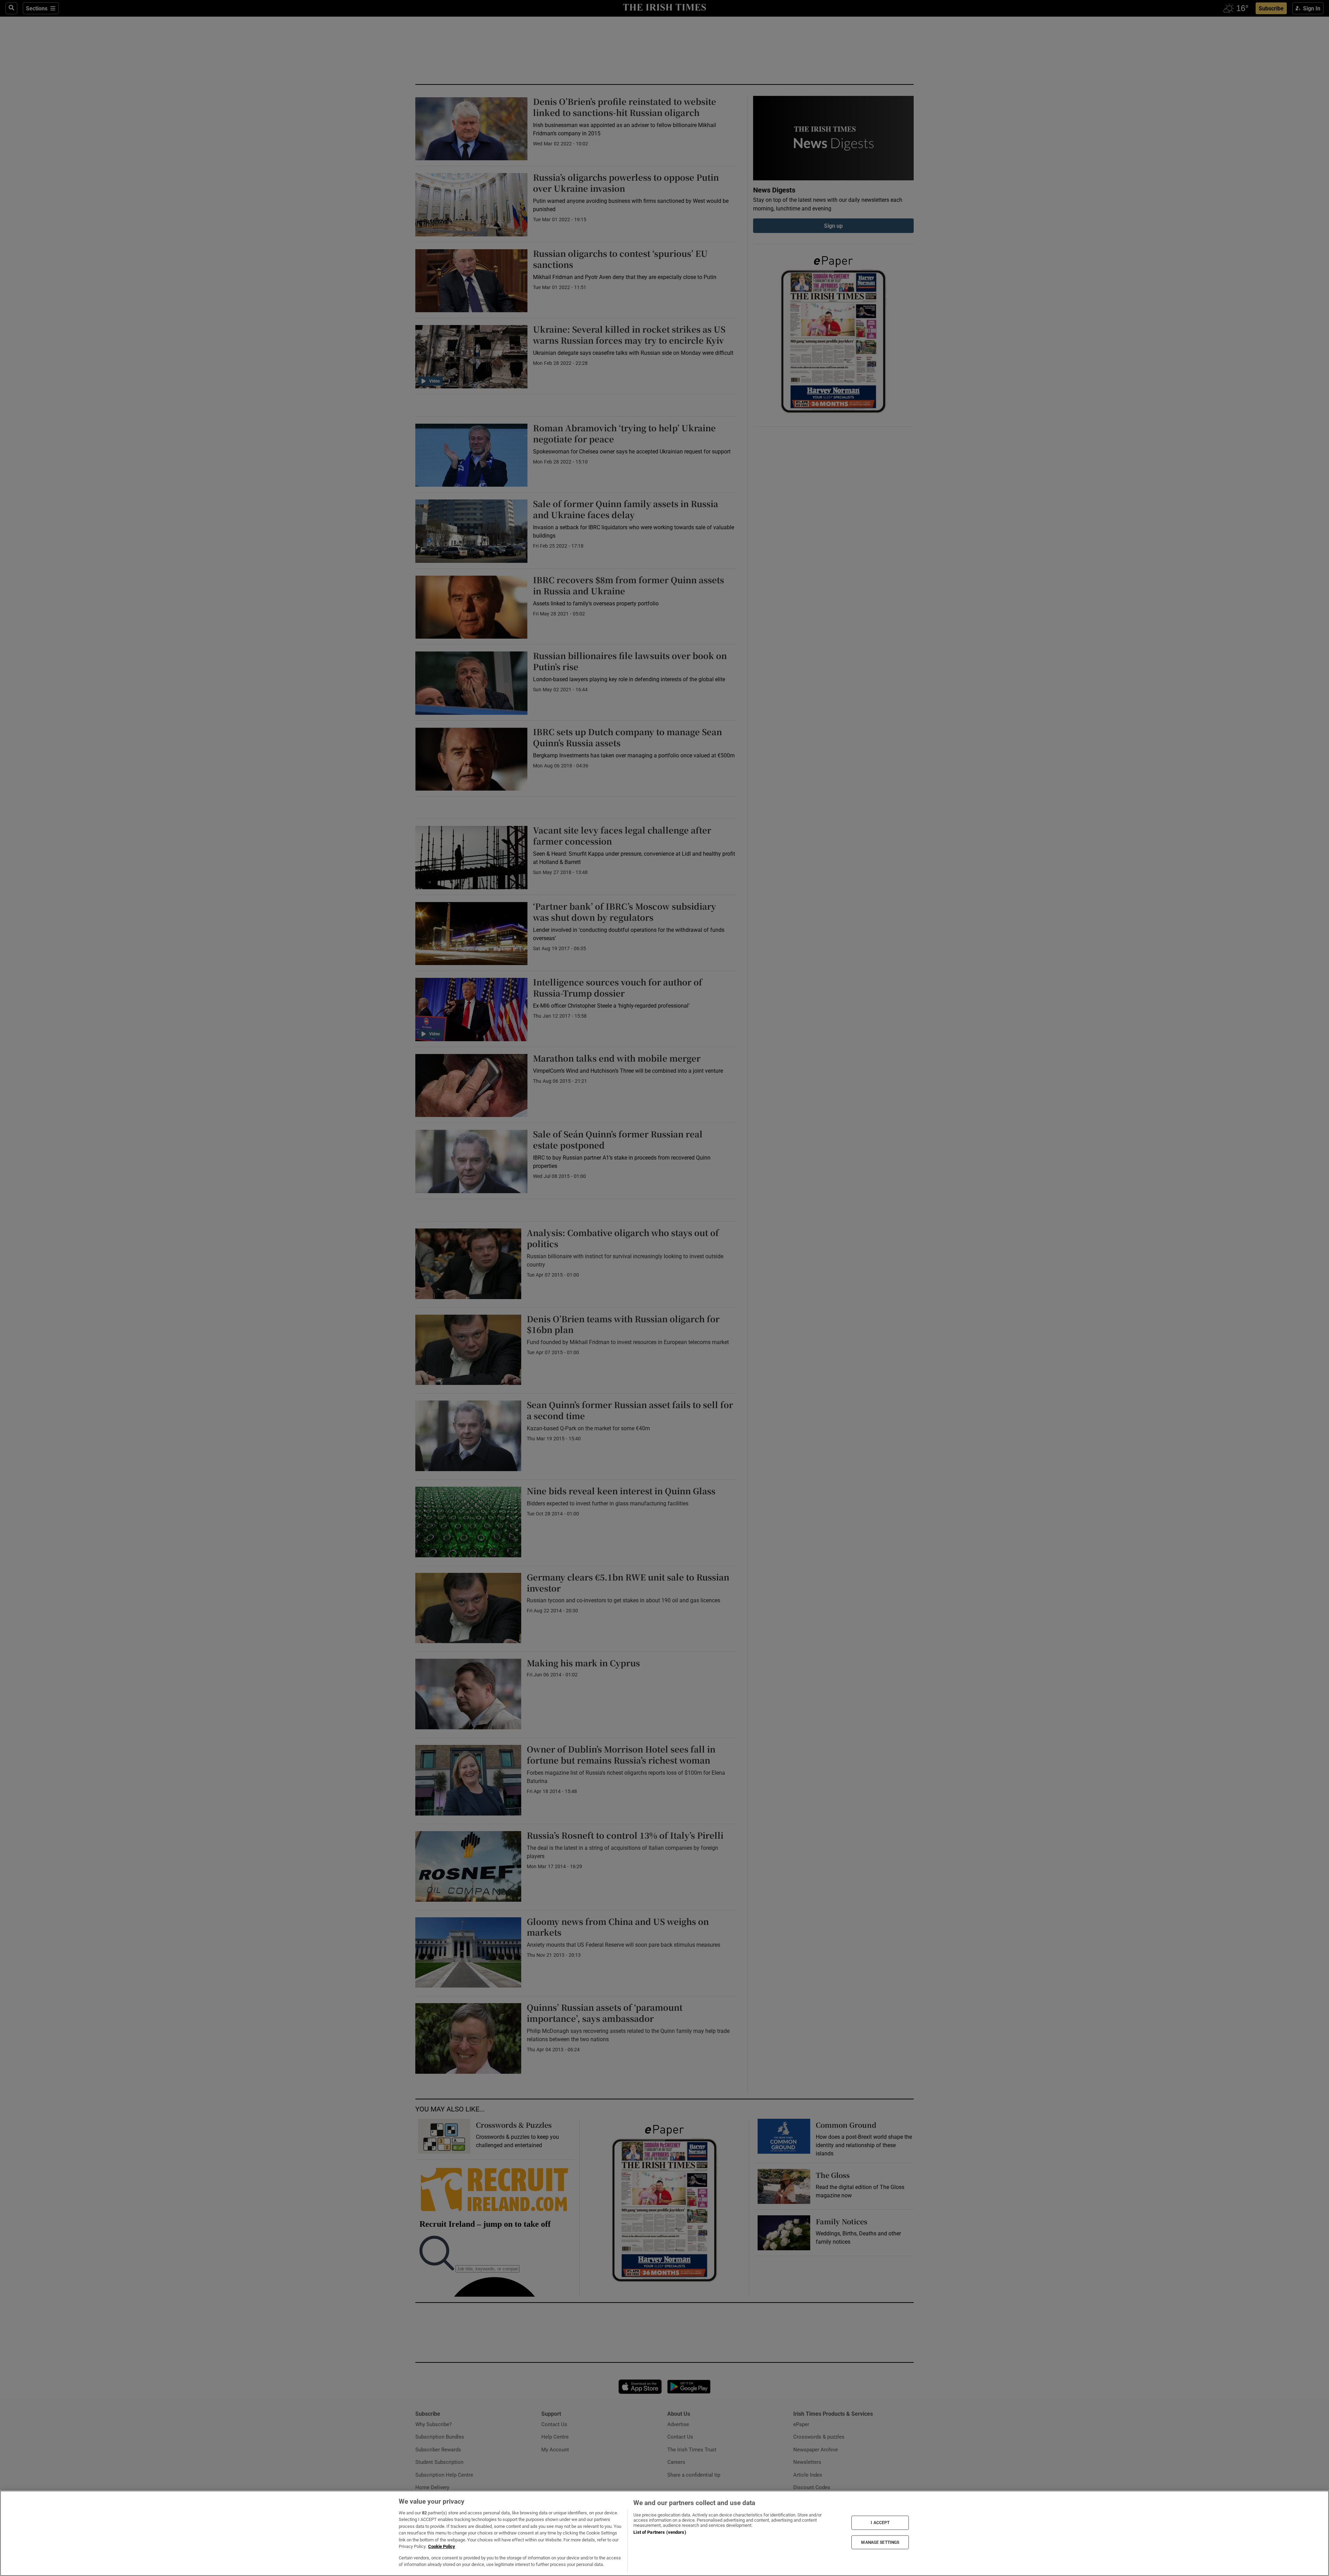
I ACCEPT (880, 2523)
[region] (664, 2533)
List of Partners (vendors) (660, 2532)
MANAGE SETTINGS (880, 2542)
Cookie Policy (442, 2546)
